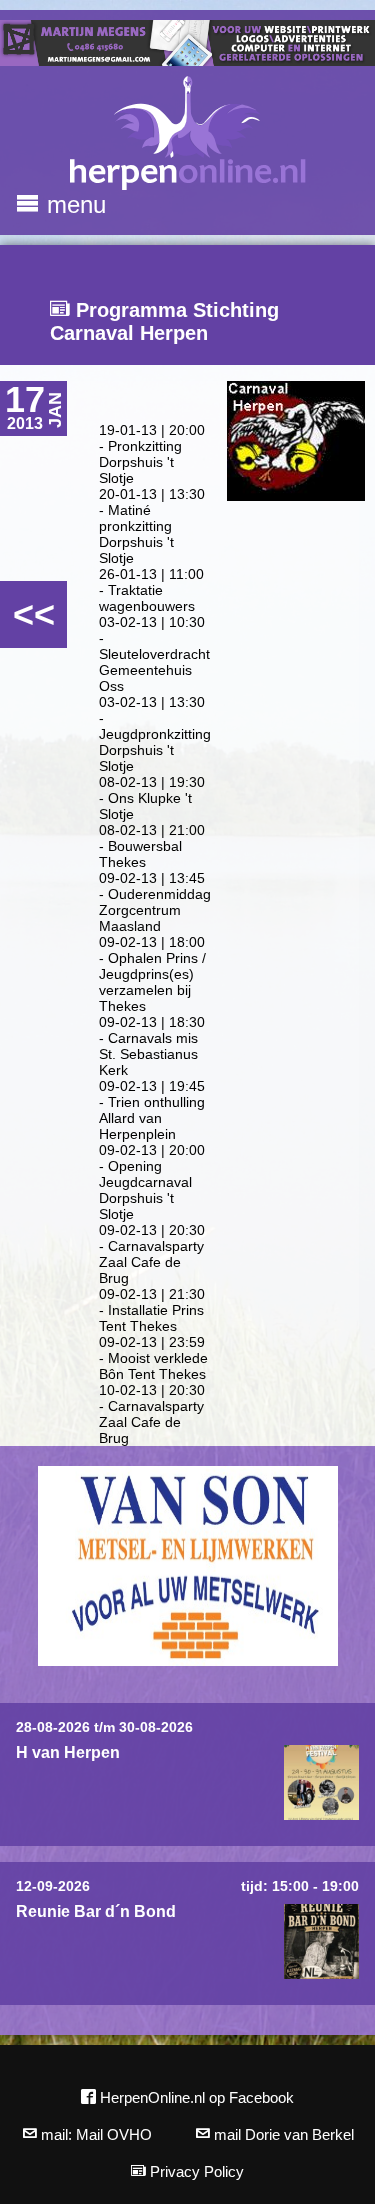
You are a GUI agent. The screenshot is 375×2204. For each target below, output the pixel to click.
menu (73, 204)
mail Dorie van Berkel (282, 2134)
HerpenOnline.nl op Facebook (195, 2097)
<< (34, 614)
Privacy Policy (195, 2171)
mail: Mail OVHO (94, 2134)
